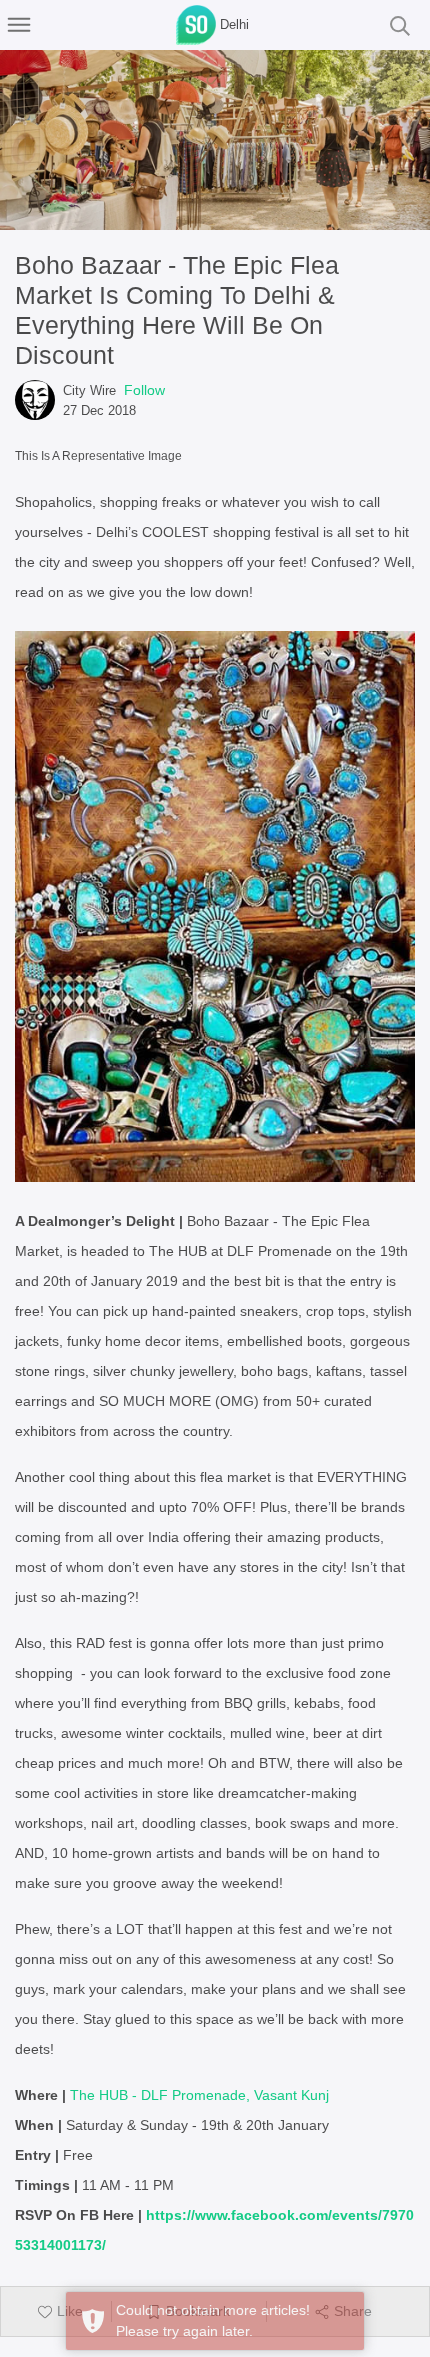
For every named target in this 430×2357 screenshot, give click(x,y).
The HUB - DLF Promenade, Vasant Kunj (199, 2095)
